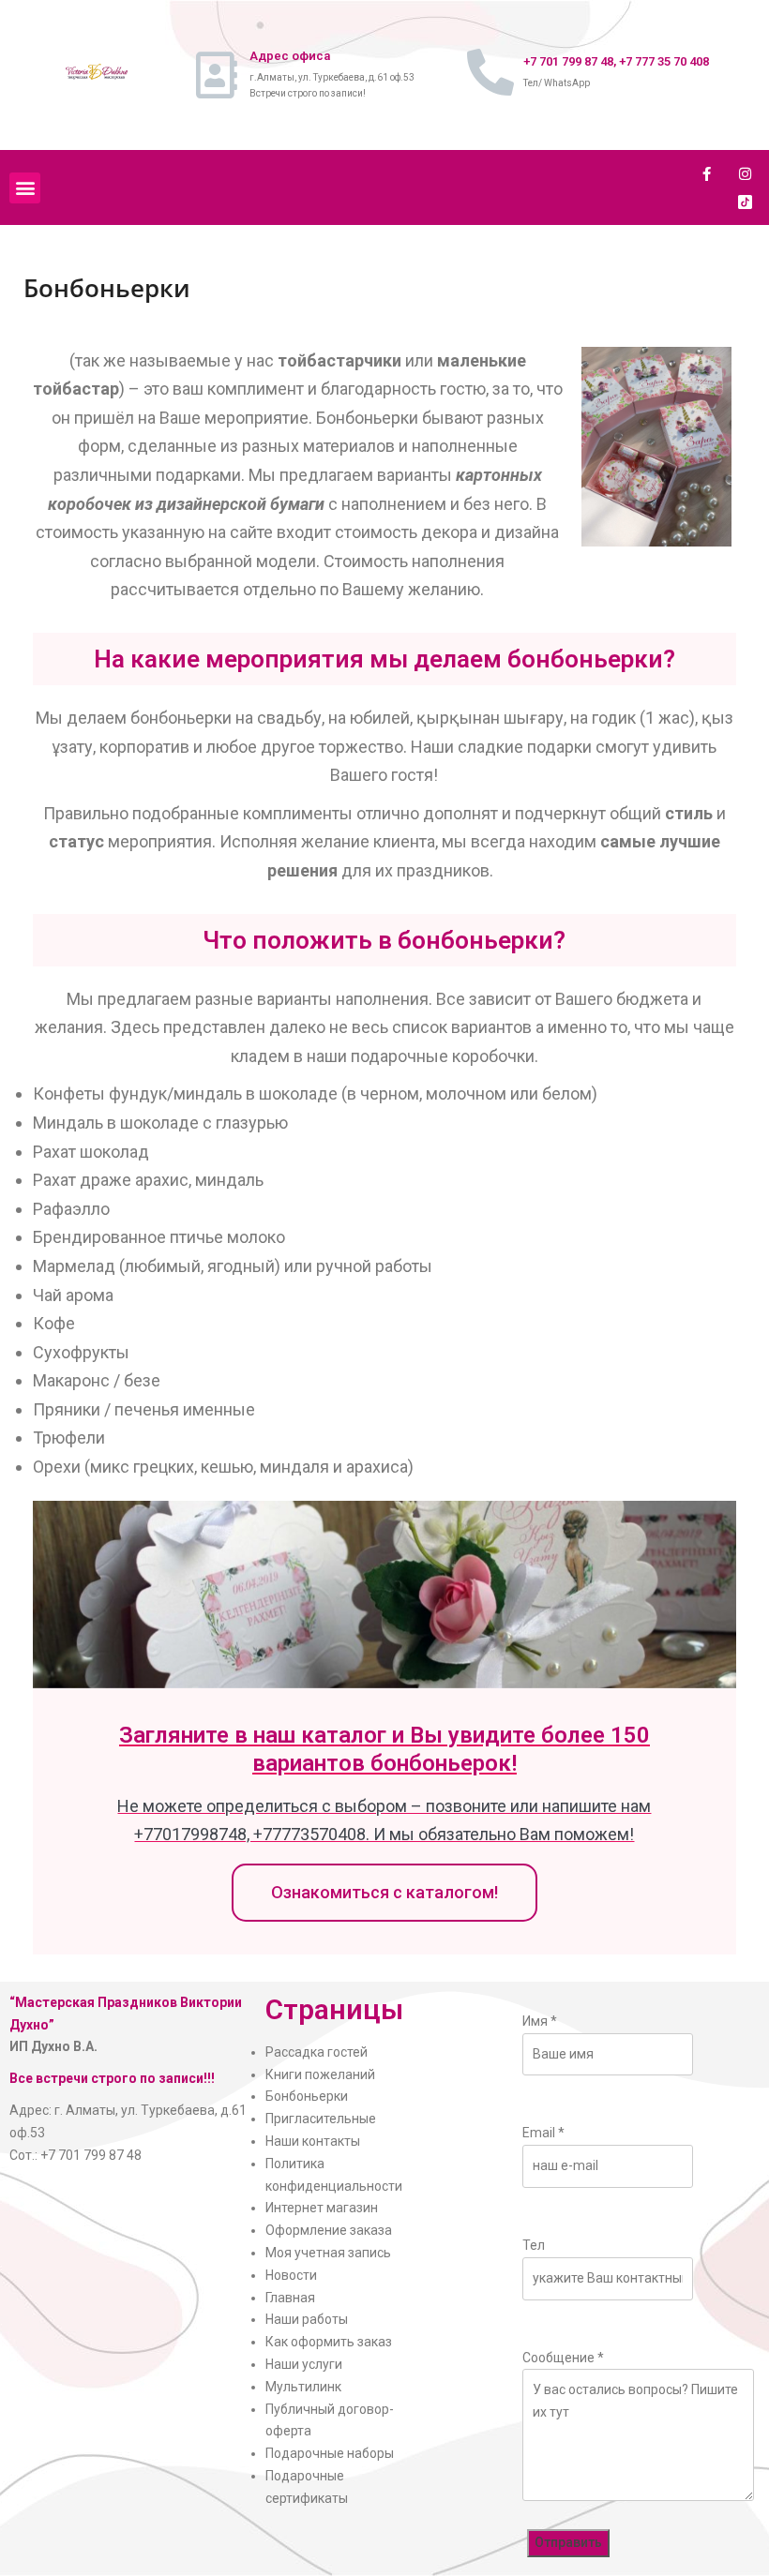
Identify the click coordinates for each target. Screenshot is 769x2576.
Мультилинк (303, 2387)
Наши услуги (304, 2364)
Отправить (568, 2542)
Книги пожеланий (320, 2074)
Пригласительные (321, 2119)
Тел (534, 2245)
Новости (291, 2275)
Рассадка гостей (317, 2052)
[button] (25, 188)
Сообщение (563, 2358)
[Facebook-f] (707, 173)
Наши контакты (313, 2141)
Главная (290, 2298)
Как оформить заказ (329, 2342)
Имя (540, 2021)
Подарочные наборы (330, 2453)
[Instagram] (746, 173)
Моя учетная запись (328, 2253)
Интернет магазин (322, 2208)
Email (543, 2133)
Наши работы (307, 2319)
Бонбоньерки (307, 2096)
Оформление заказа (329, 2230)
